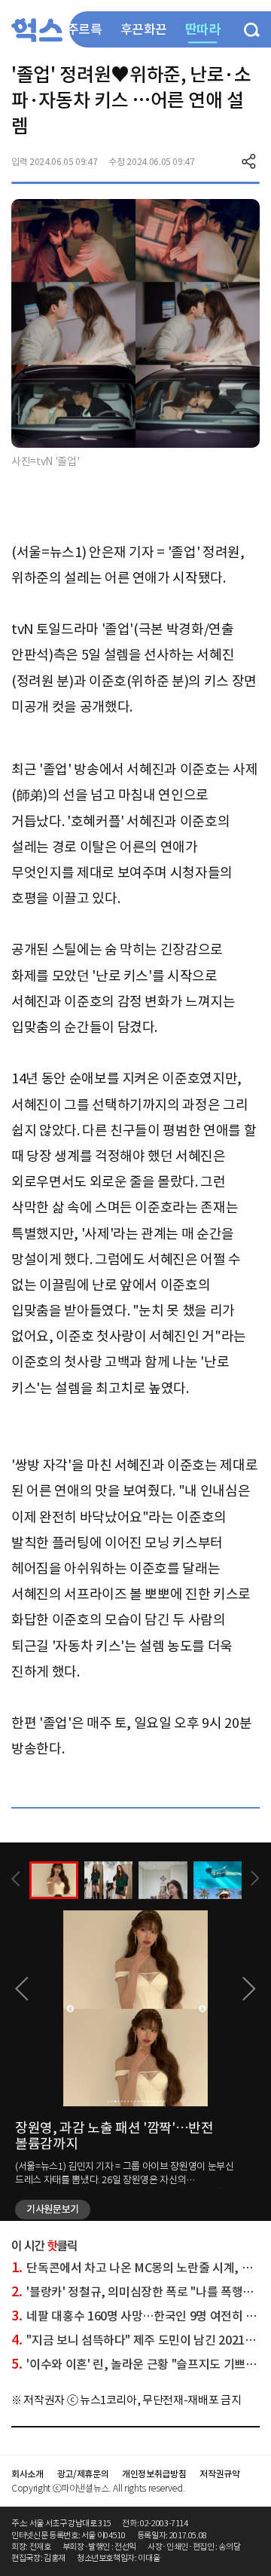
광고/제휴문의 (83, 2474)
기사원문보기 (53, 2209)
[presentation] (16, 1879)
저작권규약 (219, 2474)
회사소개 (27, 2474)
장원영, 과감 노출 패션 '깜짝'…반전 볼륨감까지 (114, 2136)
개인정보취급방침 (154, 2474)
